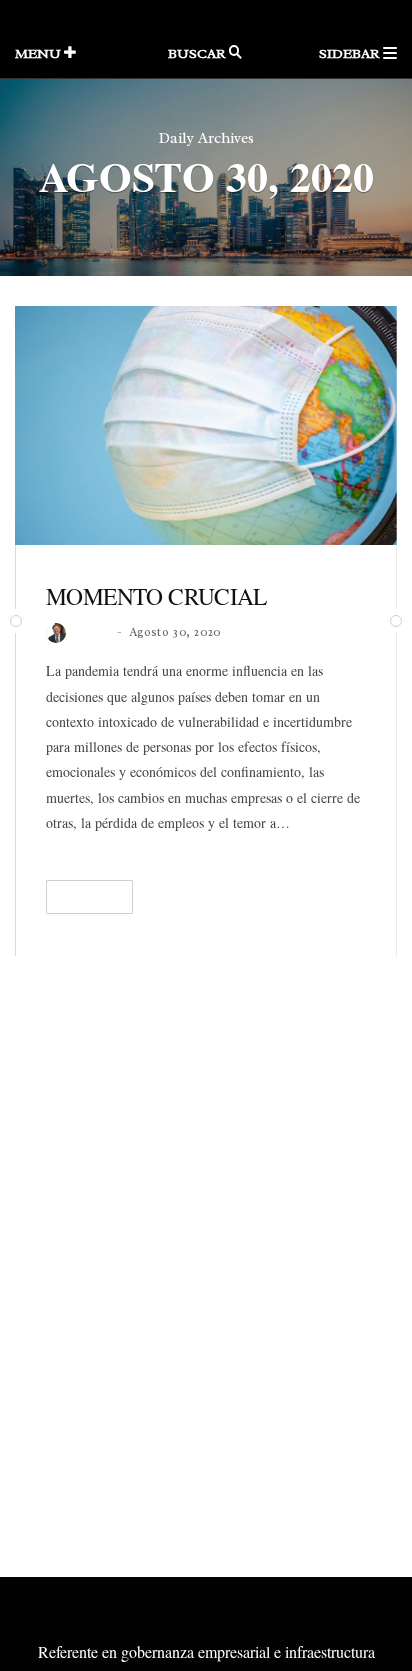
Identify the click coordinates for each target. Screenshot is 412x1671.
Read (82, 897)
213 (357, 899)
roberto (93, 632)
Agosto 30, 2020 (175, 632)
